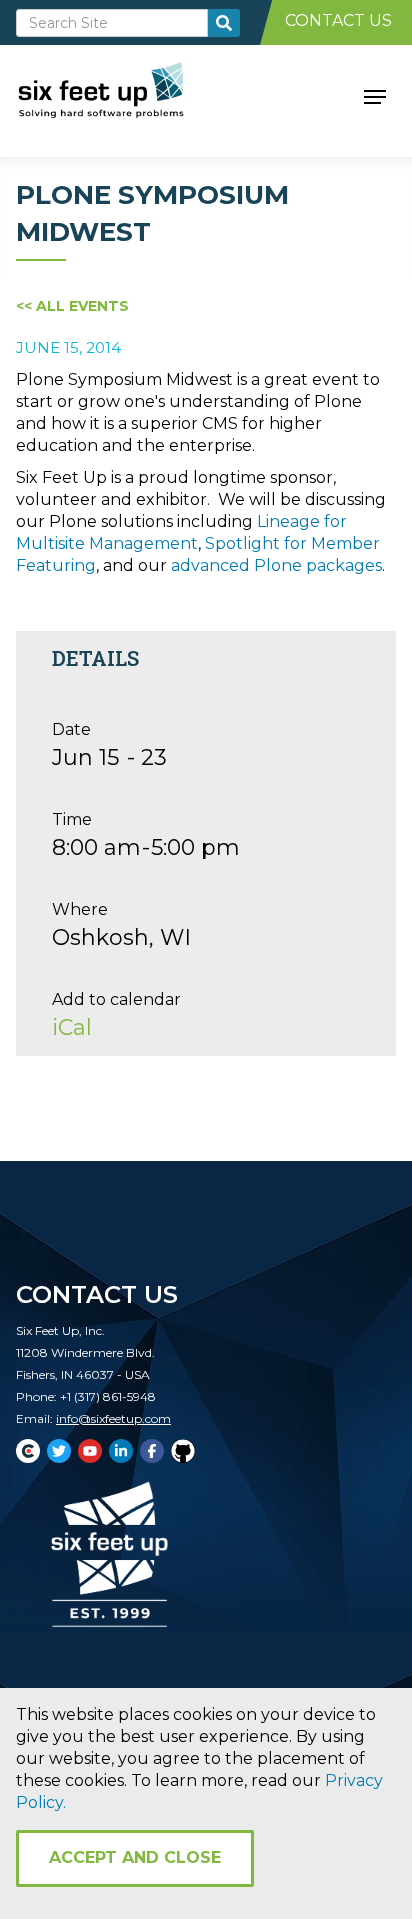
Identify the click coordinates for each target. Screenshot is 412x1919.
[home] (123, 95)
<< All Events (72, 306)
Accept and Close (135, 1857)
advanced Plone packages (276, 565)
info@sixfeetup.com (113, 1418)
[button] (375, 95)
